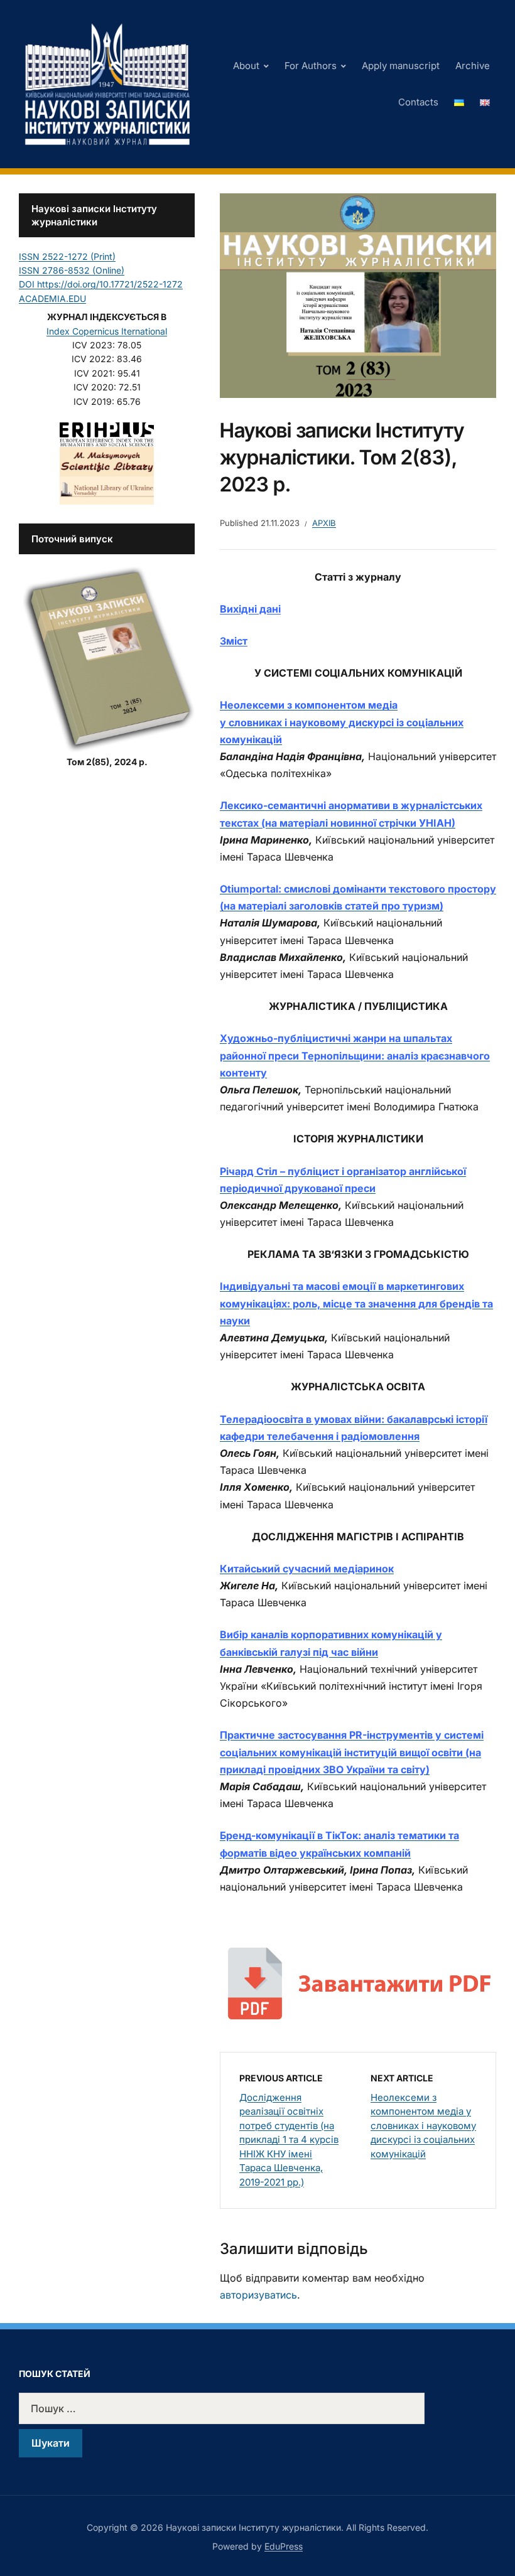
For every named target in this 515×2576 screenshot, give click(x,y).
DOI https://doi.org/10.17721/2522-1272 (101, 284)
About (246, 66)
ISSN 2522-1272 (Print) (67, 256)
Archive (473, 66)
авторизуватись (258, 2295)
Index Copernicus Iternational (107, 331)
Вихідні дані (250, 609)
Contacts (418, 102)
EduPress (284, 2546)
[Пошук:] (257, 2408)
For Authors (311, 66)
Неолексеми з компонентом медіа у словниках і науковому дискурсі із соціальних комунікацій (423, 2126)
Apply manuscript (401, 66)
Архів (324, 523)
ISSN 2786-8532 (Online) (72, 270)
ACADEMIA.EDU (52, 298)
